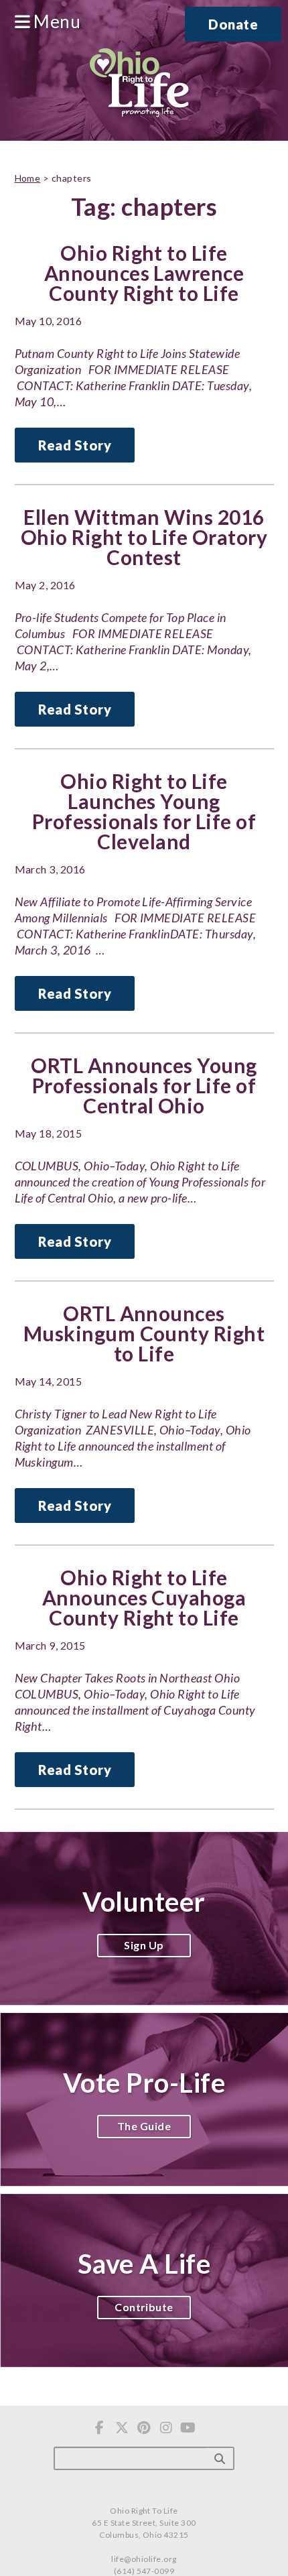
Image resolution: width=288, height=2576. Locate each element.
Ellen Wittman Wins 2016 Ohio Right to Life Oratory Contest (144, 537)
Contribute (144, 2307)
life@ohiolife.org (144, 2559)
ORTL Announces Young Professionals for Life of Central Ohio (144, 1085)
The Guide (144, 2126)
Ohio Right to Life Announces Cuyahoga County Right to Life (144, 1597)
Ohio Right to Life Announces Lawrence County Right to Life (144, 273)
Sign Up (144, 1945)
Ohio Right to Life (139, 84)
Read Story (75, 445)
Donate (233, 24)
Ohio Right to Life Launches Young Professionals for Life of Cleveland (144, 811)
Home (28, 178)
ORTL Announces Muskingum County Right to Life (144, 1333)
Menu (55, 22)
